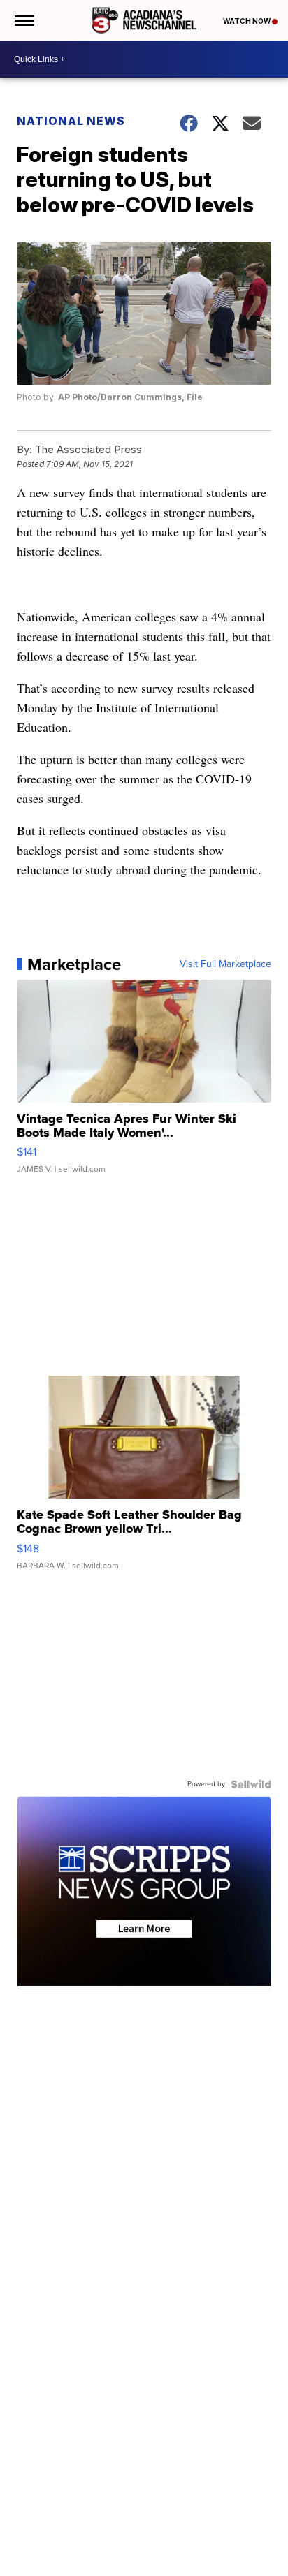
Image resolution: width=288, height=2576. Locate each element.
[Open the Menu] (23, 20)
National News (71, 121)
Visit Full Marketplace (225, 964)
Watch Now (247, 21)
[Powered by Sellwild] (251, 1784)
